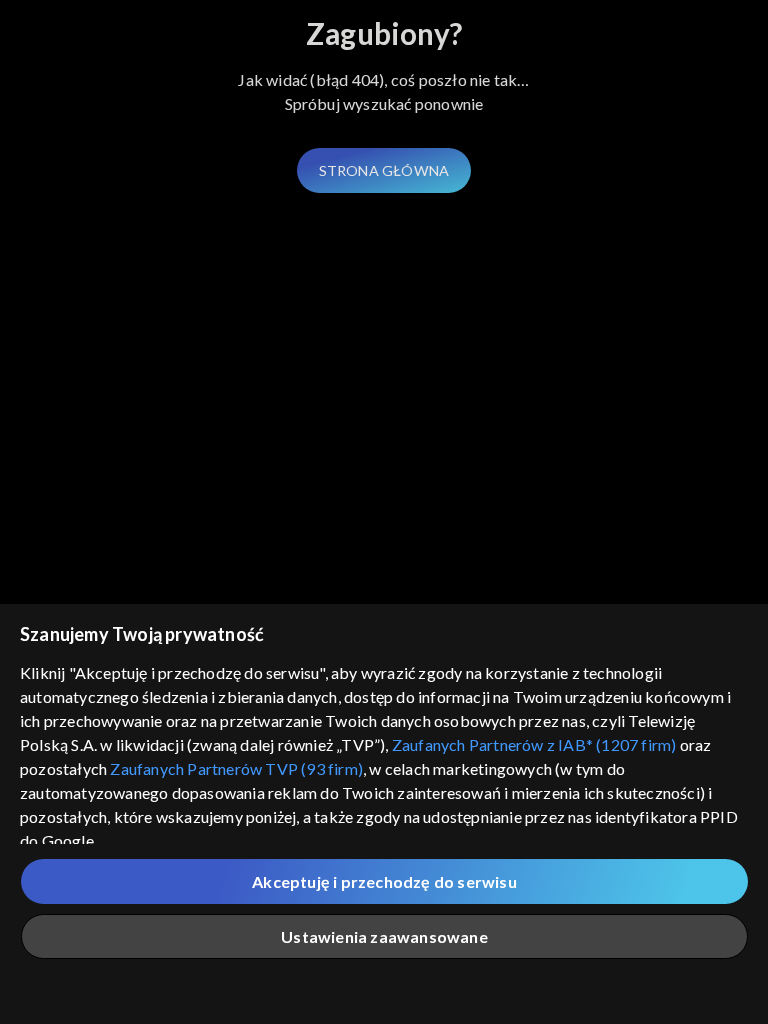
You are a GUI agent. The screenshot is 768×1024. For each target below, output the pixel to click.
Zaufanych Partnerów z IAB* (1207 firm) (534, 744)
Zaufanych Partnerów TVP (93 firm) (236, 768)
